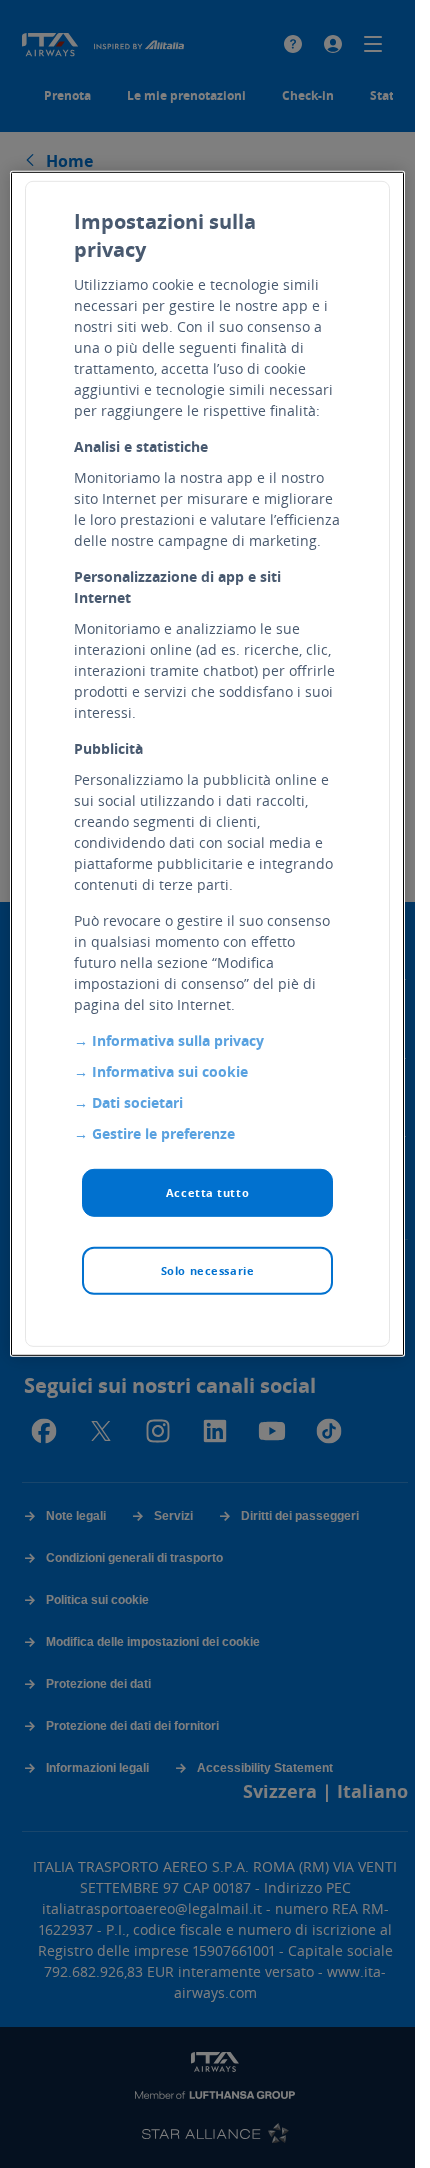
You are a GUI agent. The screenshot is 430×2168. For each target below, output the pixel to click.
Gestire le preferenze (163, 1133)
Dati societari (137, 1102)
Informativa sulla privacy (178, 1040)
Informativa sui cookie (170, 1071)
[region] (207, 764)
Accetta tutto (207, 1192)
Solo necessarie (208, 1270)
